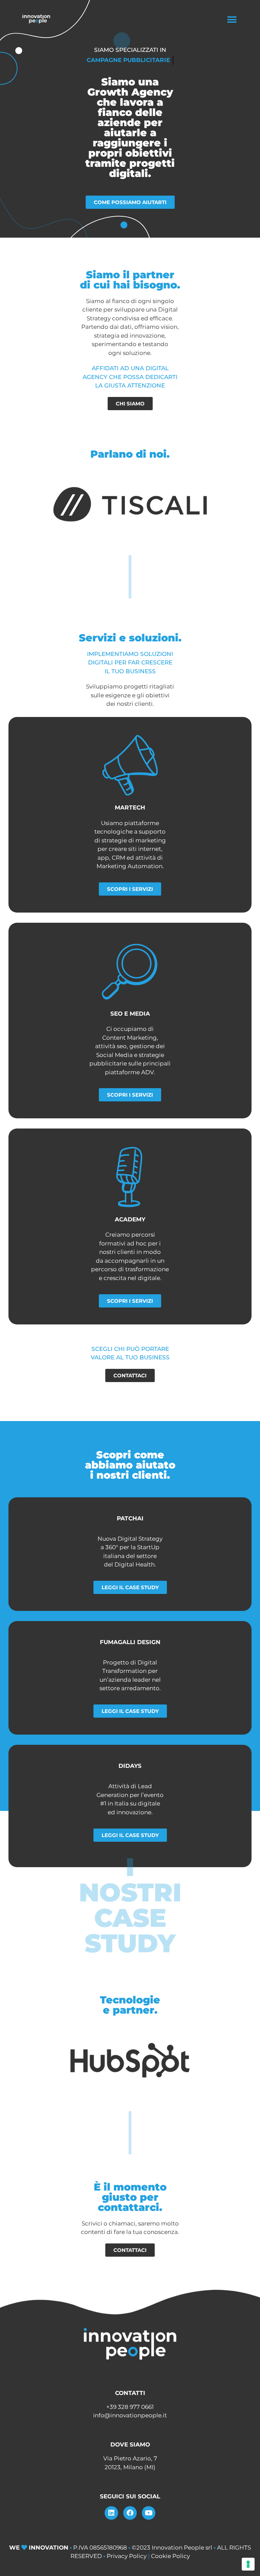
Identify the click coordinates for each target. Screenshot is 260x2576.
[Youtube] (149, 2513)
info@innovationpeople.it (130, 2415)
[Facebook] (130, 2513)
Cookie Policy (170, 2556)
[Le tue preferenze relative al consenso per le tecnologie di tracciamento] (248, 2564)
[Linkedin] (111, 2513)
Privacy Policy (127, 2556)
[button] (232, 19)
